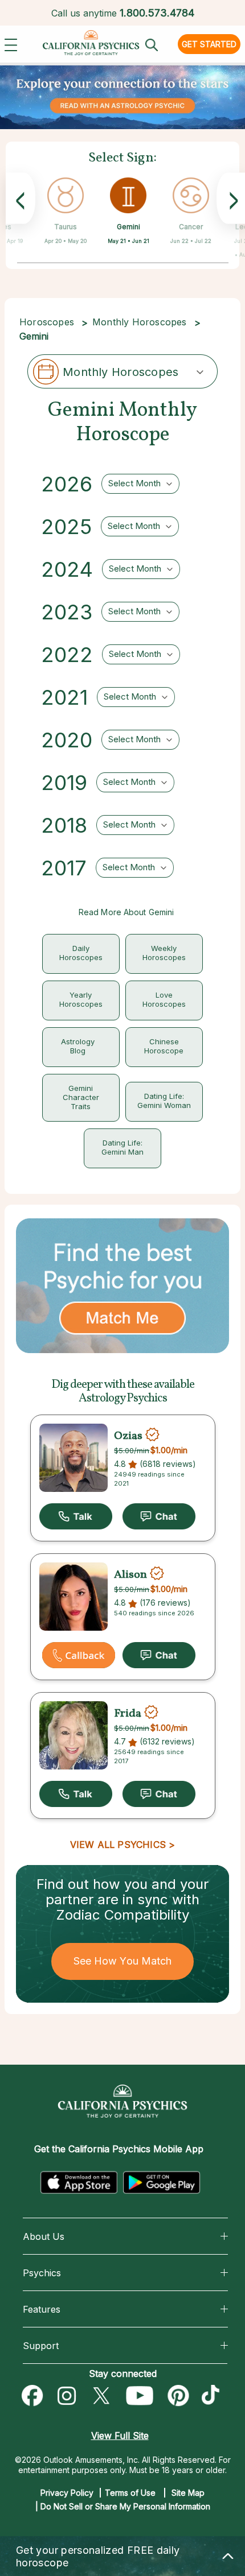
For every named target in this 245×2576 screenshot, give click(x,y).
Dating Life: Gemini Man (122, 1147)
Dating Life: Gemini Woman (164, 1101)
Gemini (128, 227)
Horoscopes (47, 322)
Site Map (188, 2493)
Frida (128, 1714)
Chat (159, 1516)
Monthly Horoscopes (140, 322)
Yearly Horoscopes (81, 999)
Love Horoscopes (164, 999)
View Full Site (120, 2436)
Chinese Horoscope (164, 1046)
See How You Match (123, 1961)
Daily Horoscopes (81, 953)
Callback (79, 1655)
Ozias (128, 1436)
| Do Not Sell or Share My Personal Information (123, 2506)
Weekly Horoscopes (164, 953)
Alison (130, 1575)
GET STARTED (209, 44)
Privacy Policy (67, 2493)
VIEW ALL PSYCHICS (118, 1845)
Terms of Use (130, 2493)
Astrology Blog (78, 1046)
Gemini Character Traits (81, 1097)
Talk (76, 1516)
